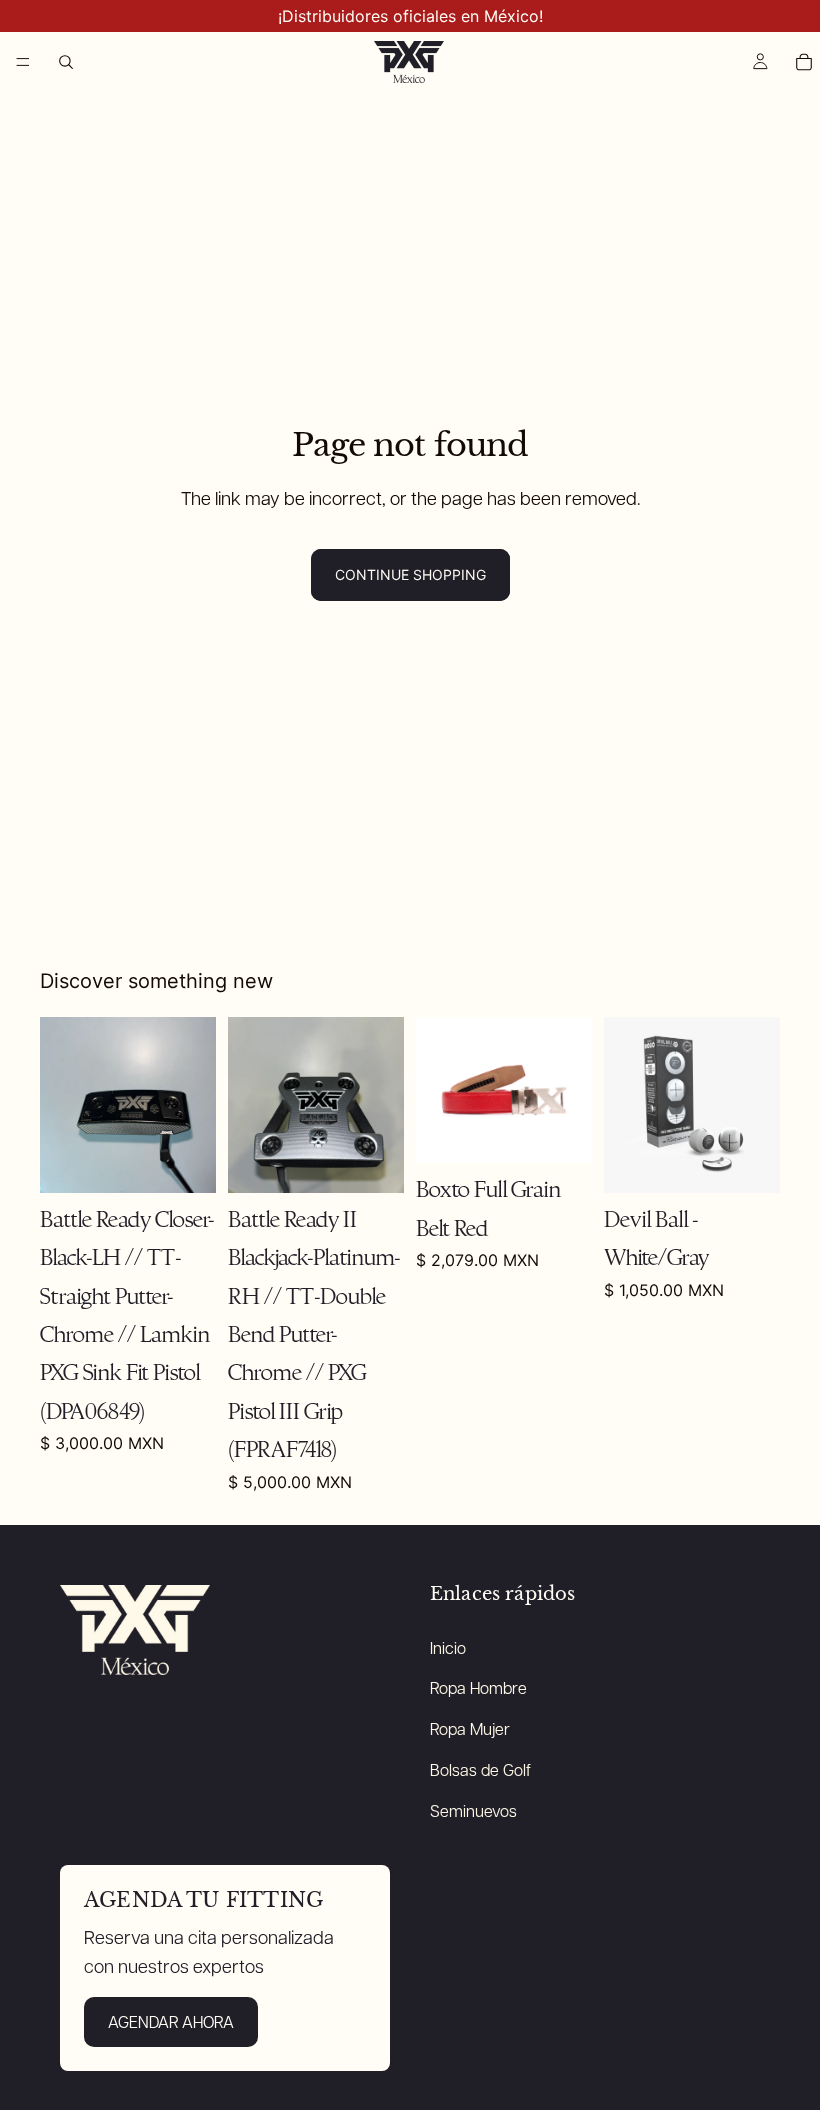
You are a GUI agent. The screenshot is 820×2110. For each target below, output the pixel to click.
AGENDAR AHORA (171, 2021)
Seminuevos (473, 1810)
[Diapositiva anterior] (62, 1105)
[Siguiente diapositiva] (194, 1105)
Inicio (448, 1647)
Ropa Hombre (478, 1687)
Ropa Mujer (470, 1728)
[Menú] (23, 62)
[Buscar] (66, 62)
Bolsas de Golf (480, 1769)
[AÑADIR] (185, 1162)
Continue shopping (410, 574)
